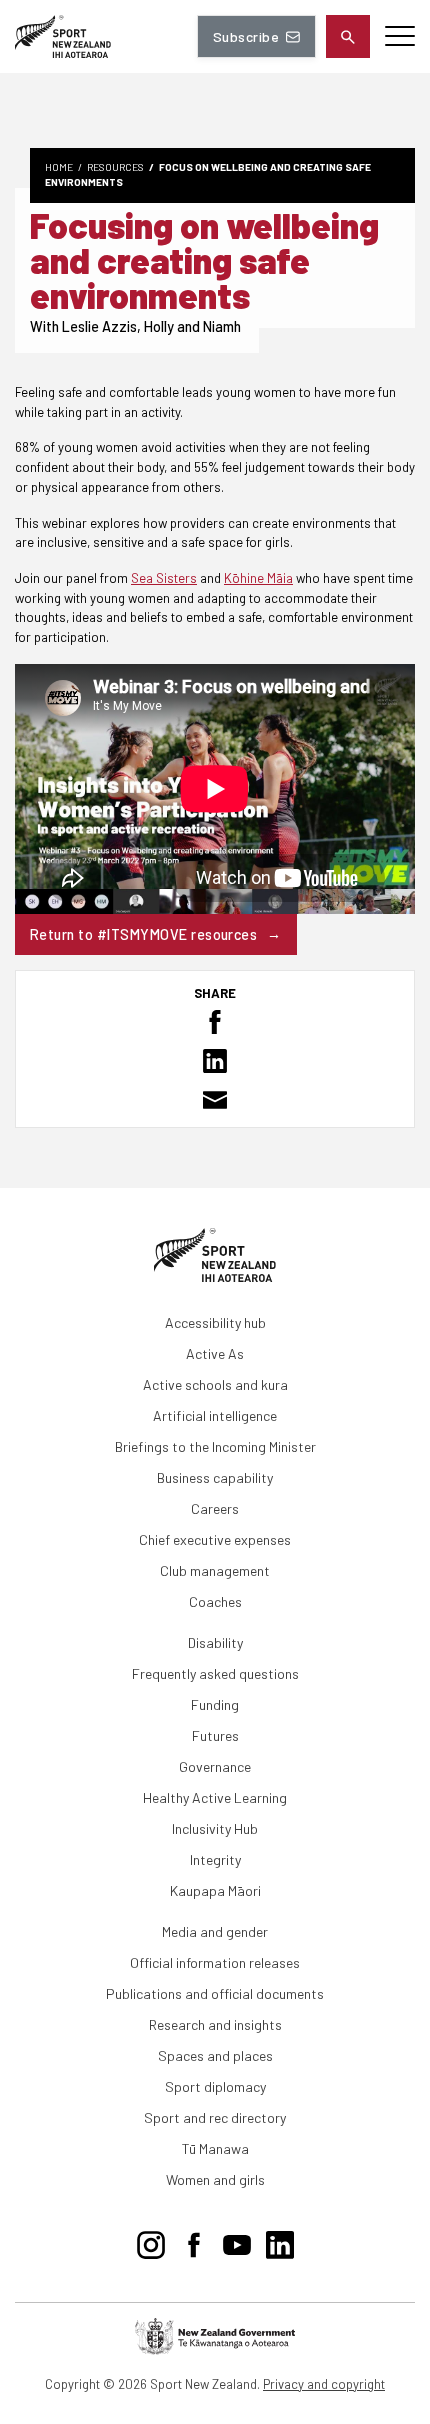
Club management (215, 1570)
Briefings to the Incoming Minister (215, 1446)
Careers (215, 1508)
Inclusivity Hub (215, 1828)
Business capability (215, 1477)
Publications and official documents (215, 1993)
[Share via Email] (215, 1100)
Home (59, 167)
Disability (215, 1642)
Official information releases (215, 1962)
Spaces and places (215, 2055)
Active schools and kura (215, 1384)
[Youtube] (237, 2241)
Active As (215, 1353)
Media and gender (215, 1931)
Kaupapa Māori (215, 1890)
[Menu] (400, 36)
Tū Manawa (215, 2148)
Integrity (215, 1859)
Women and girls (215, 2179)
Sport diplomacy (215, 2086)
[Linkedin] (280, 2241)
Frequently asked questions (215, 1673)
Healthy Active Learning (215, 1797)
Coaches (215, 1601)
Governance (215, 1766)
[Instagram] (151, 2241)
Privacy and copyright (324, 2384)
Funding (215, 1704)
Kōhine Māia (258, 578)
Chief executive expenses (215, 1539)
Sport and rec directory (215, 2117)
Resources (115, 167)
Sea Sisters (164, 578)
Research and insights (215, 2024)
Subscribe (246, 36)
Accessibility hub (215, 1322)
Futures (215, 1735)
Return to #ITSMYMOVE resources (143, 934)
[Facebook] (194, 2241)
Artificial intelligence (215, 1415)
